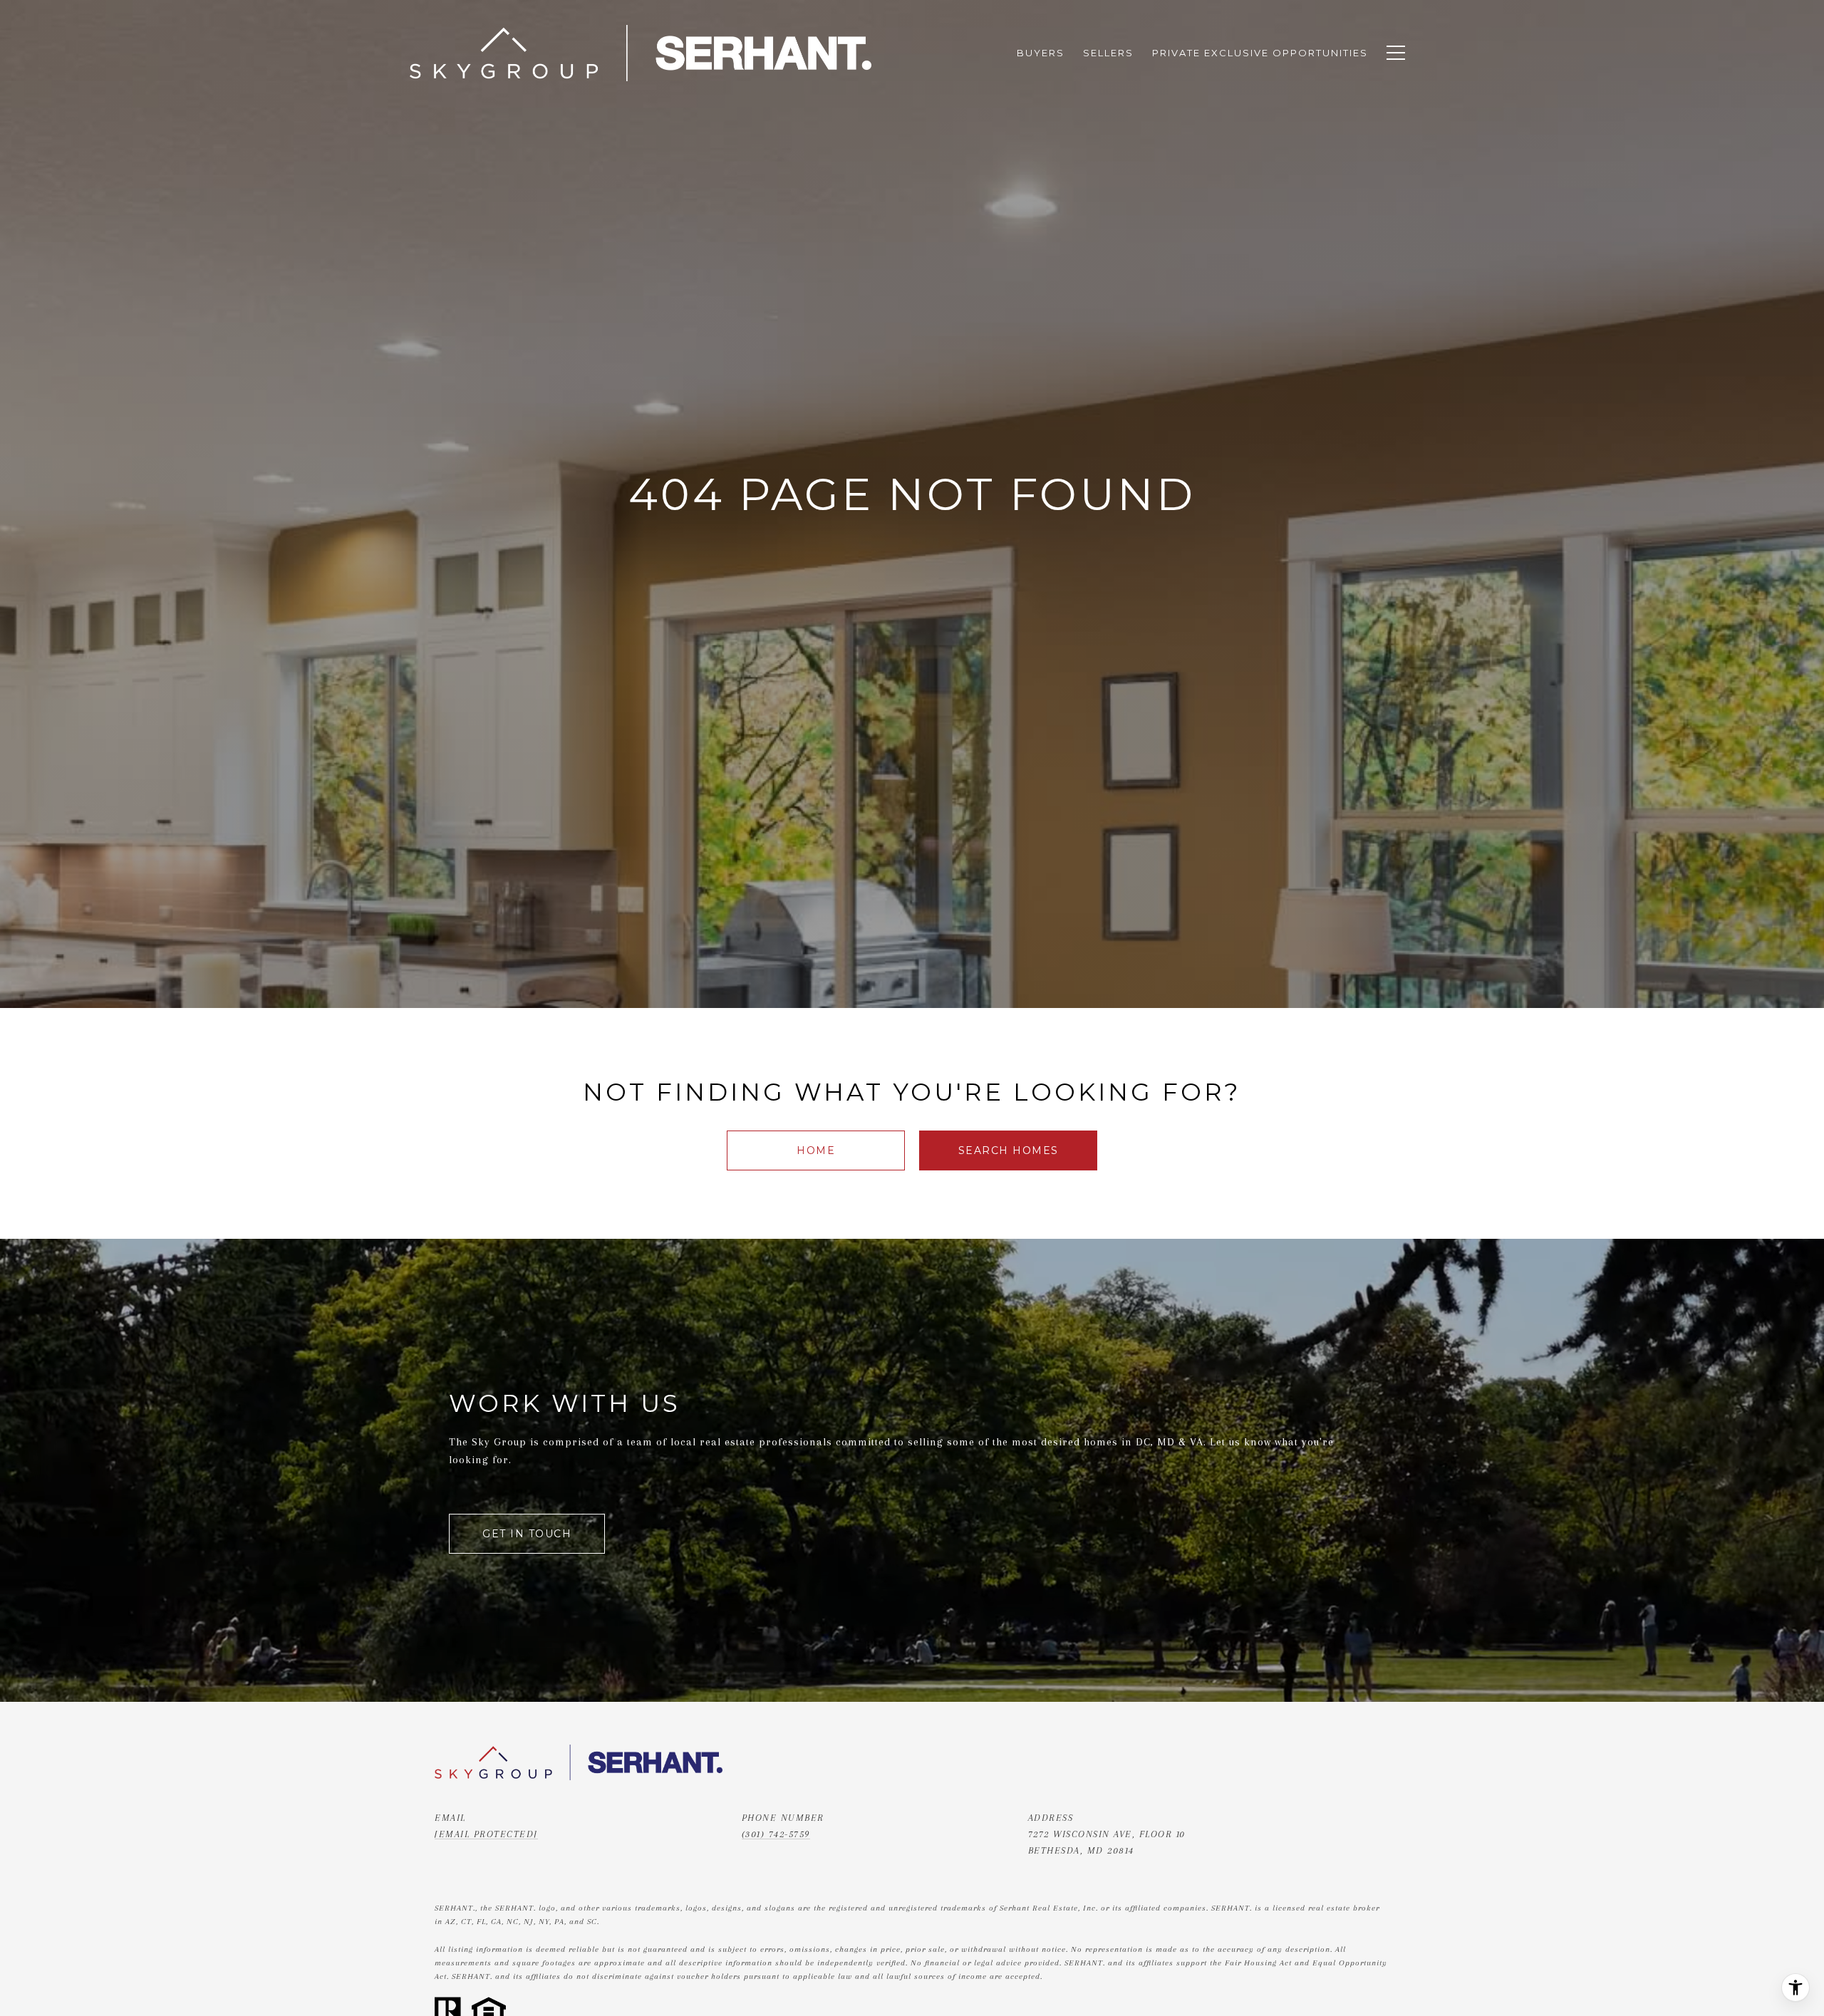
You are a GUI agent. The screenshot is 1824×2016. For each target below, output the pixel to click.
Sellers (1108, 53)
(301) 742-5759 (776, 1834)
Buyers (1041, 53)
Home (816, 1150)
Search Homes (1009, 1150)
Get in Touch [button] (527, 1534)
